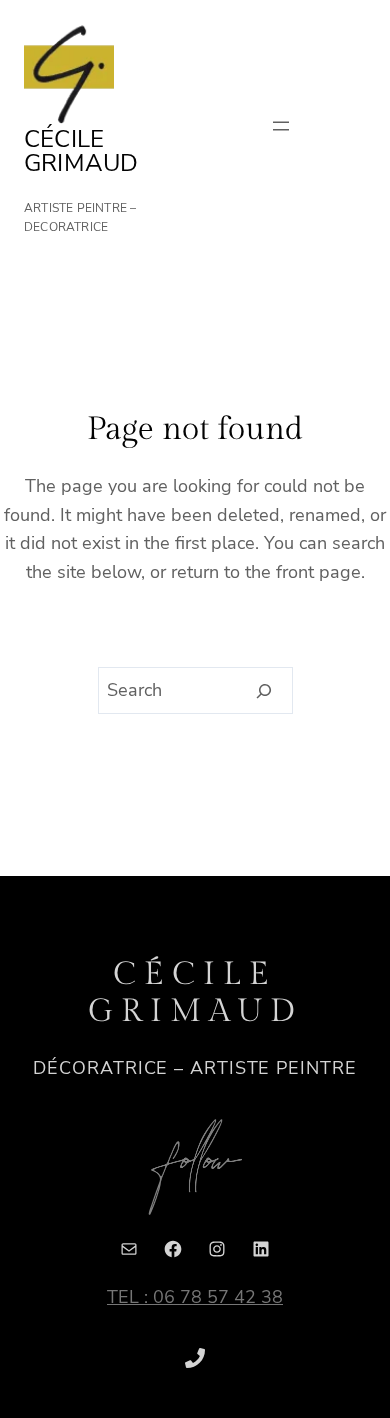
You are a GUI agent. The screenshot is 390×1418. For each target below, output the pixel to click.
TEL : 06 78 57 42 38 (195, 1297)
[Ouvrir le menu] (281, 126)
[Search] (264, 691)
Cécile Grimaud (81, 151)
